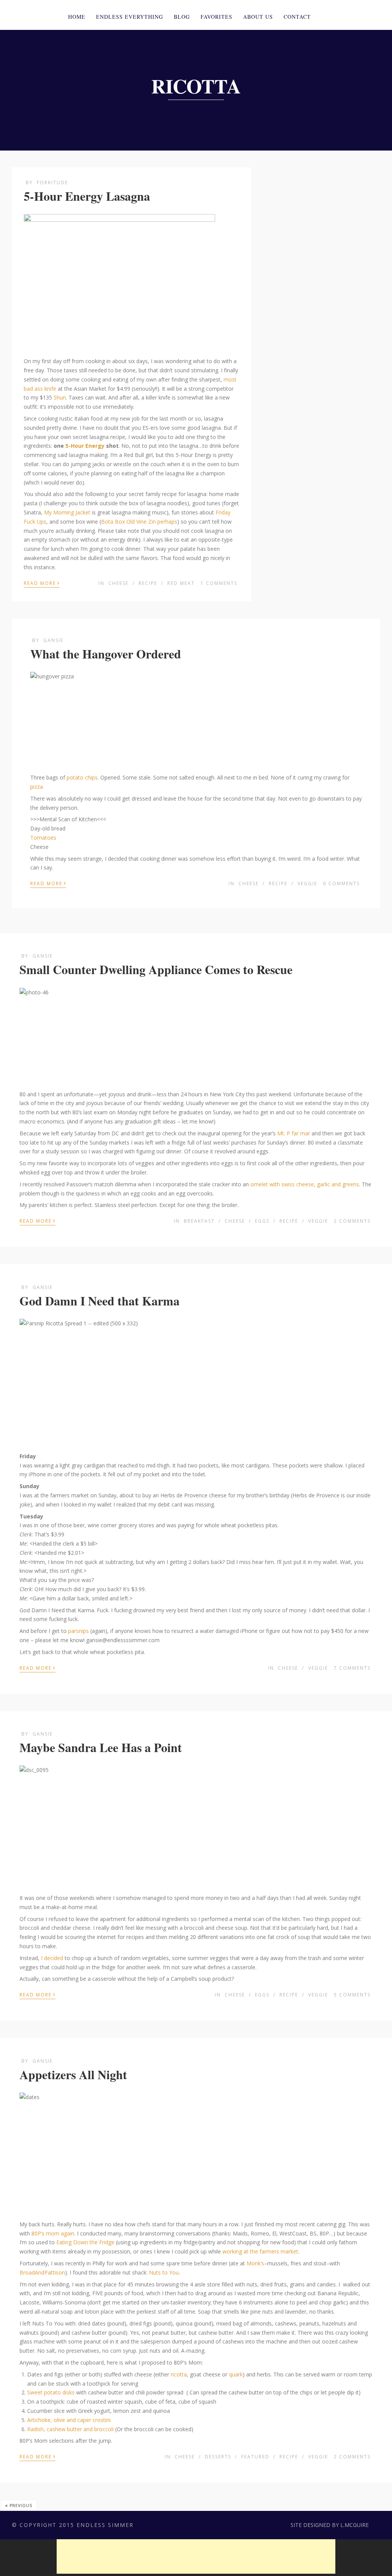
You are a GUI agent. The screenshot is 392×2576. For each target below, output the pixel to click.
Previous (19, 2505)
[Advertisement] (196, 2556)
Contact (297, 17)
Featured (255, 2457)
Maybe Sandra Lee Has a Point (101, 1747)
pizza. (37, 787)
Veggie (307, 884)
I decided (53, 1958)
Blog (182, 17)
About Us (258, 17)
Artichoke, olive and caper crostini (69, 2420)
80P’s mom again (52, 2233)
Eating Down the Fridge (85, 2242)
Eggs (262, 1221)
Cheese (118, 583)
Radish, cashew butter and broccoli (70, 2429)
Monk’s (255, 2263)
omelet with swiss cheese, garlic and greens (305, 1184)
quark (236, 2374)
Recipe (148, 583)
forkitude (52, 183)
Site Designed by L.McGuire (330, 2525)
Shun (60, 397)
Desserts (218, 2457)
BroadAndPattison (42, 2272)
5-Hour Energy (85, 446)
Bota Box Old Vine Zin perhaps (139, 522)
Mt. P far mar (294, 1133)
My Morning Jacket (67, 512)
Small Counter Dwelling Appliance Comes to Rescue (156, 969)
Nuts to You (164, 2272)
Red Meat (181, 583)
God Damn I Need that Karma (100, 1301)
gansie (53, 640)
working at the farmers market (260, 2251)
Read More (42, 583)
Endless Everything (130, 17)
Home (77, 17)
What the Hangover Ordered (106, 654)
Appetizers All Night (73, 2074)
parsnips (78, 1631)
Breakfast (199, 1221)
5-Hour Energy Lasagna (87, 196)
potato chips (82, 777)
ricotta (179, 2374)
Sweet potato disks (51, 2392)
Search (368, 16)
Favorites (216, 17)
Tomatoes (43, 838)
